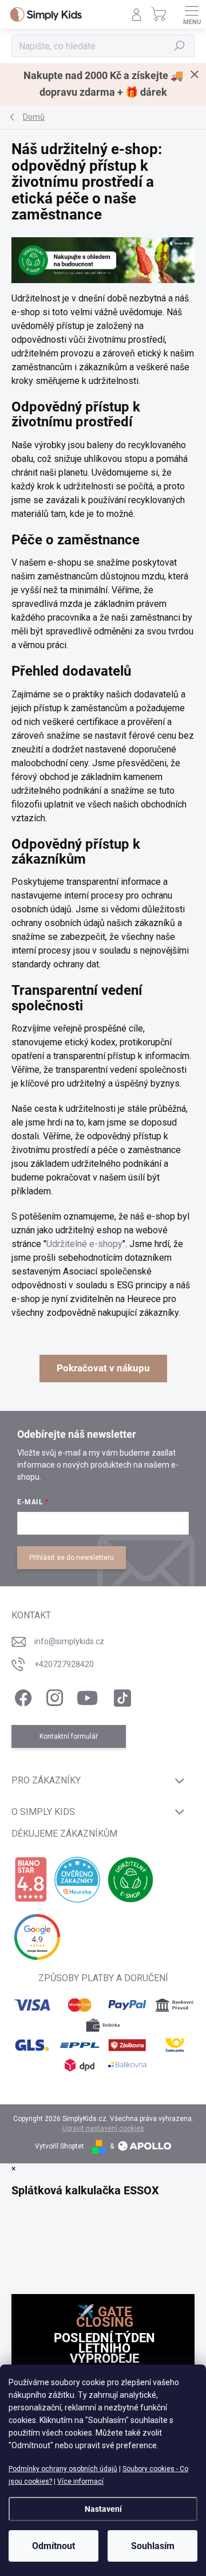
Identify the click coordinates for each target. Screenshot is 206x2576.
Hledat (180, 46)
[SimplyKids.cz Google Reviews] (37, 1937)
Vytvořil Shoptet (60, 2146)
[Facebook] (21, 1696)
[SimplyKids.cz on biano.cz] (31, 1880)
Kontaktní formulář (69, 1736)
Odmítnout (54, 2546)
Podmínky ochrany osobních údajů (63, 2469)
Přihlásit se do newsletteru (72, 1558)
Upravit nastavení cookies (103, 2128)
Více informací (80, 2481)
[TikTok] (120, 1696)
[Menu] (192, 14)
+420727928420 (64, 1664)
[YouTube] (87, 1696)
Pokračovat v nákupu (103, 1368)
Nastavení (103, 2509)
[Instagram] (53, 1696)
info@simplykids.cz (69, 1641)
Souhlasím (153, 2546)
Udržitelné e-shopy (84, 1244)
